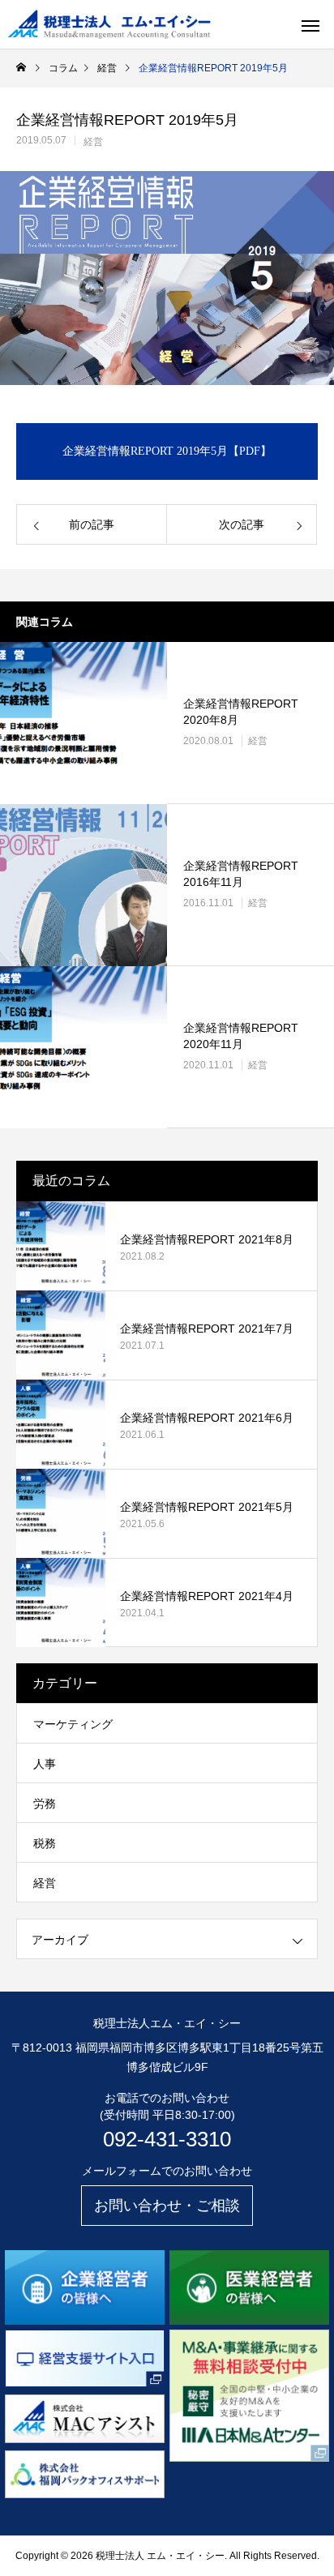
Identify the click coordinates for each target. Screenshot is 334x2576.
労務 (45, 1804)
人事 (45, 1764)
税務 (45, 1843)
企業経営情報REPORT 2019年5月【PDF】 (167, 451)
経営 (93, 142)
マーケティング (73, 1724)
